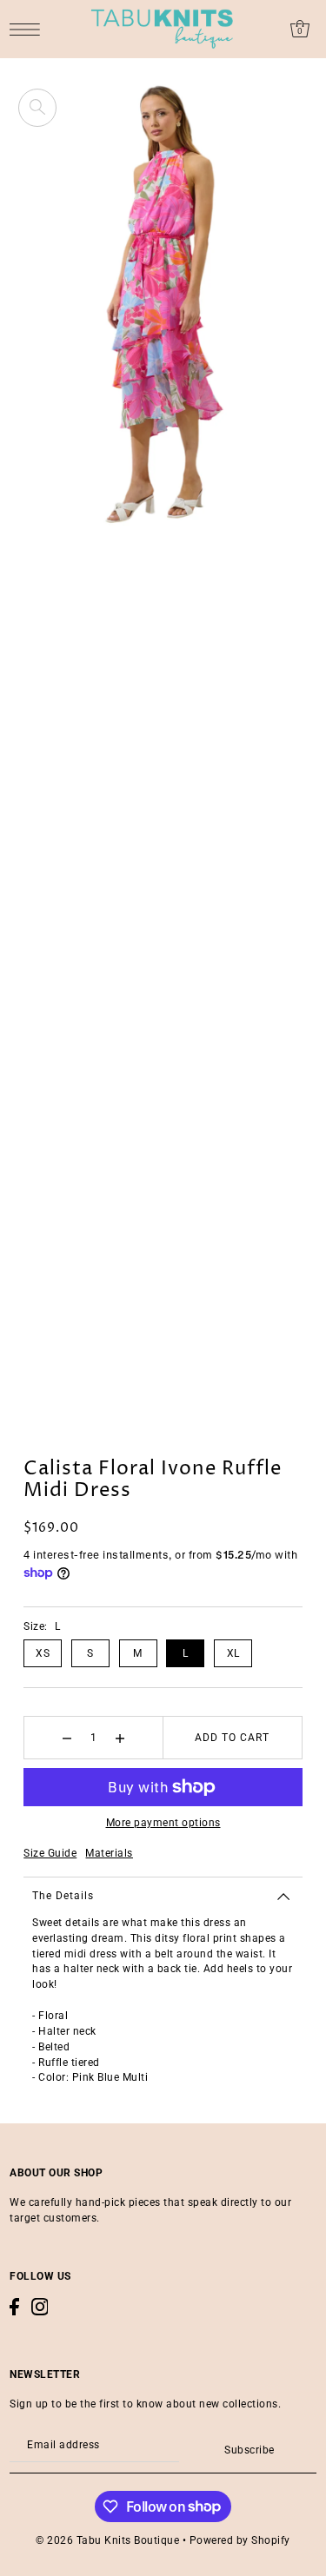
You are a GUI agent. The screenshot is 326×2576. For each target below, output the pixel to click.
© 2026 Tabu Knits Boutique (107, 2540)
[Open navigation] (29, 29)
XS (43, 1653)
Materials (109, 1853)
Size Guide (50, 1853)
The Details (63, 1896)
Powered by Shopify (240, 2540)
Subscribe (249, 2450)
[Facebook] (14, 2307)
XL (233, 1653)
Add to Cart (232, 1738)
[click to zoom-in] (37, 108)
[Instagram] (40, 2307)
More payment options (163, 1823)
